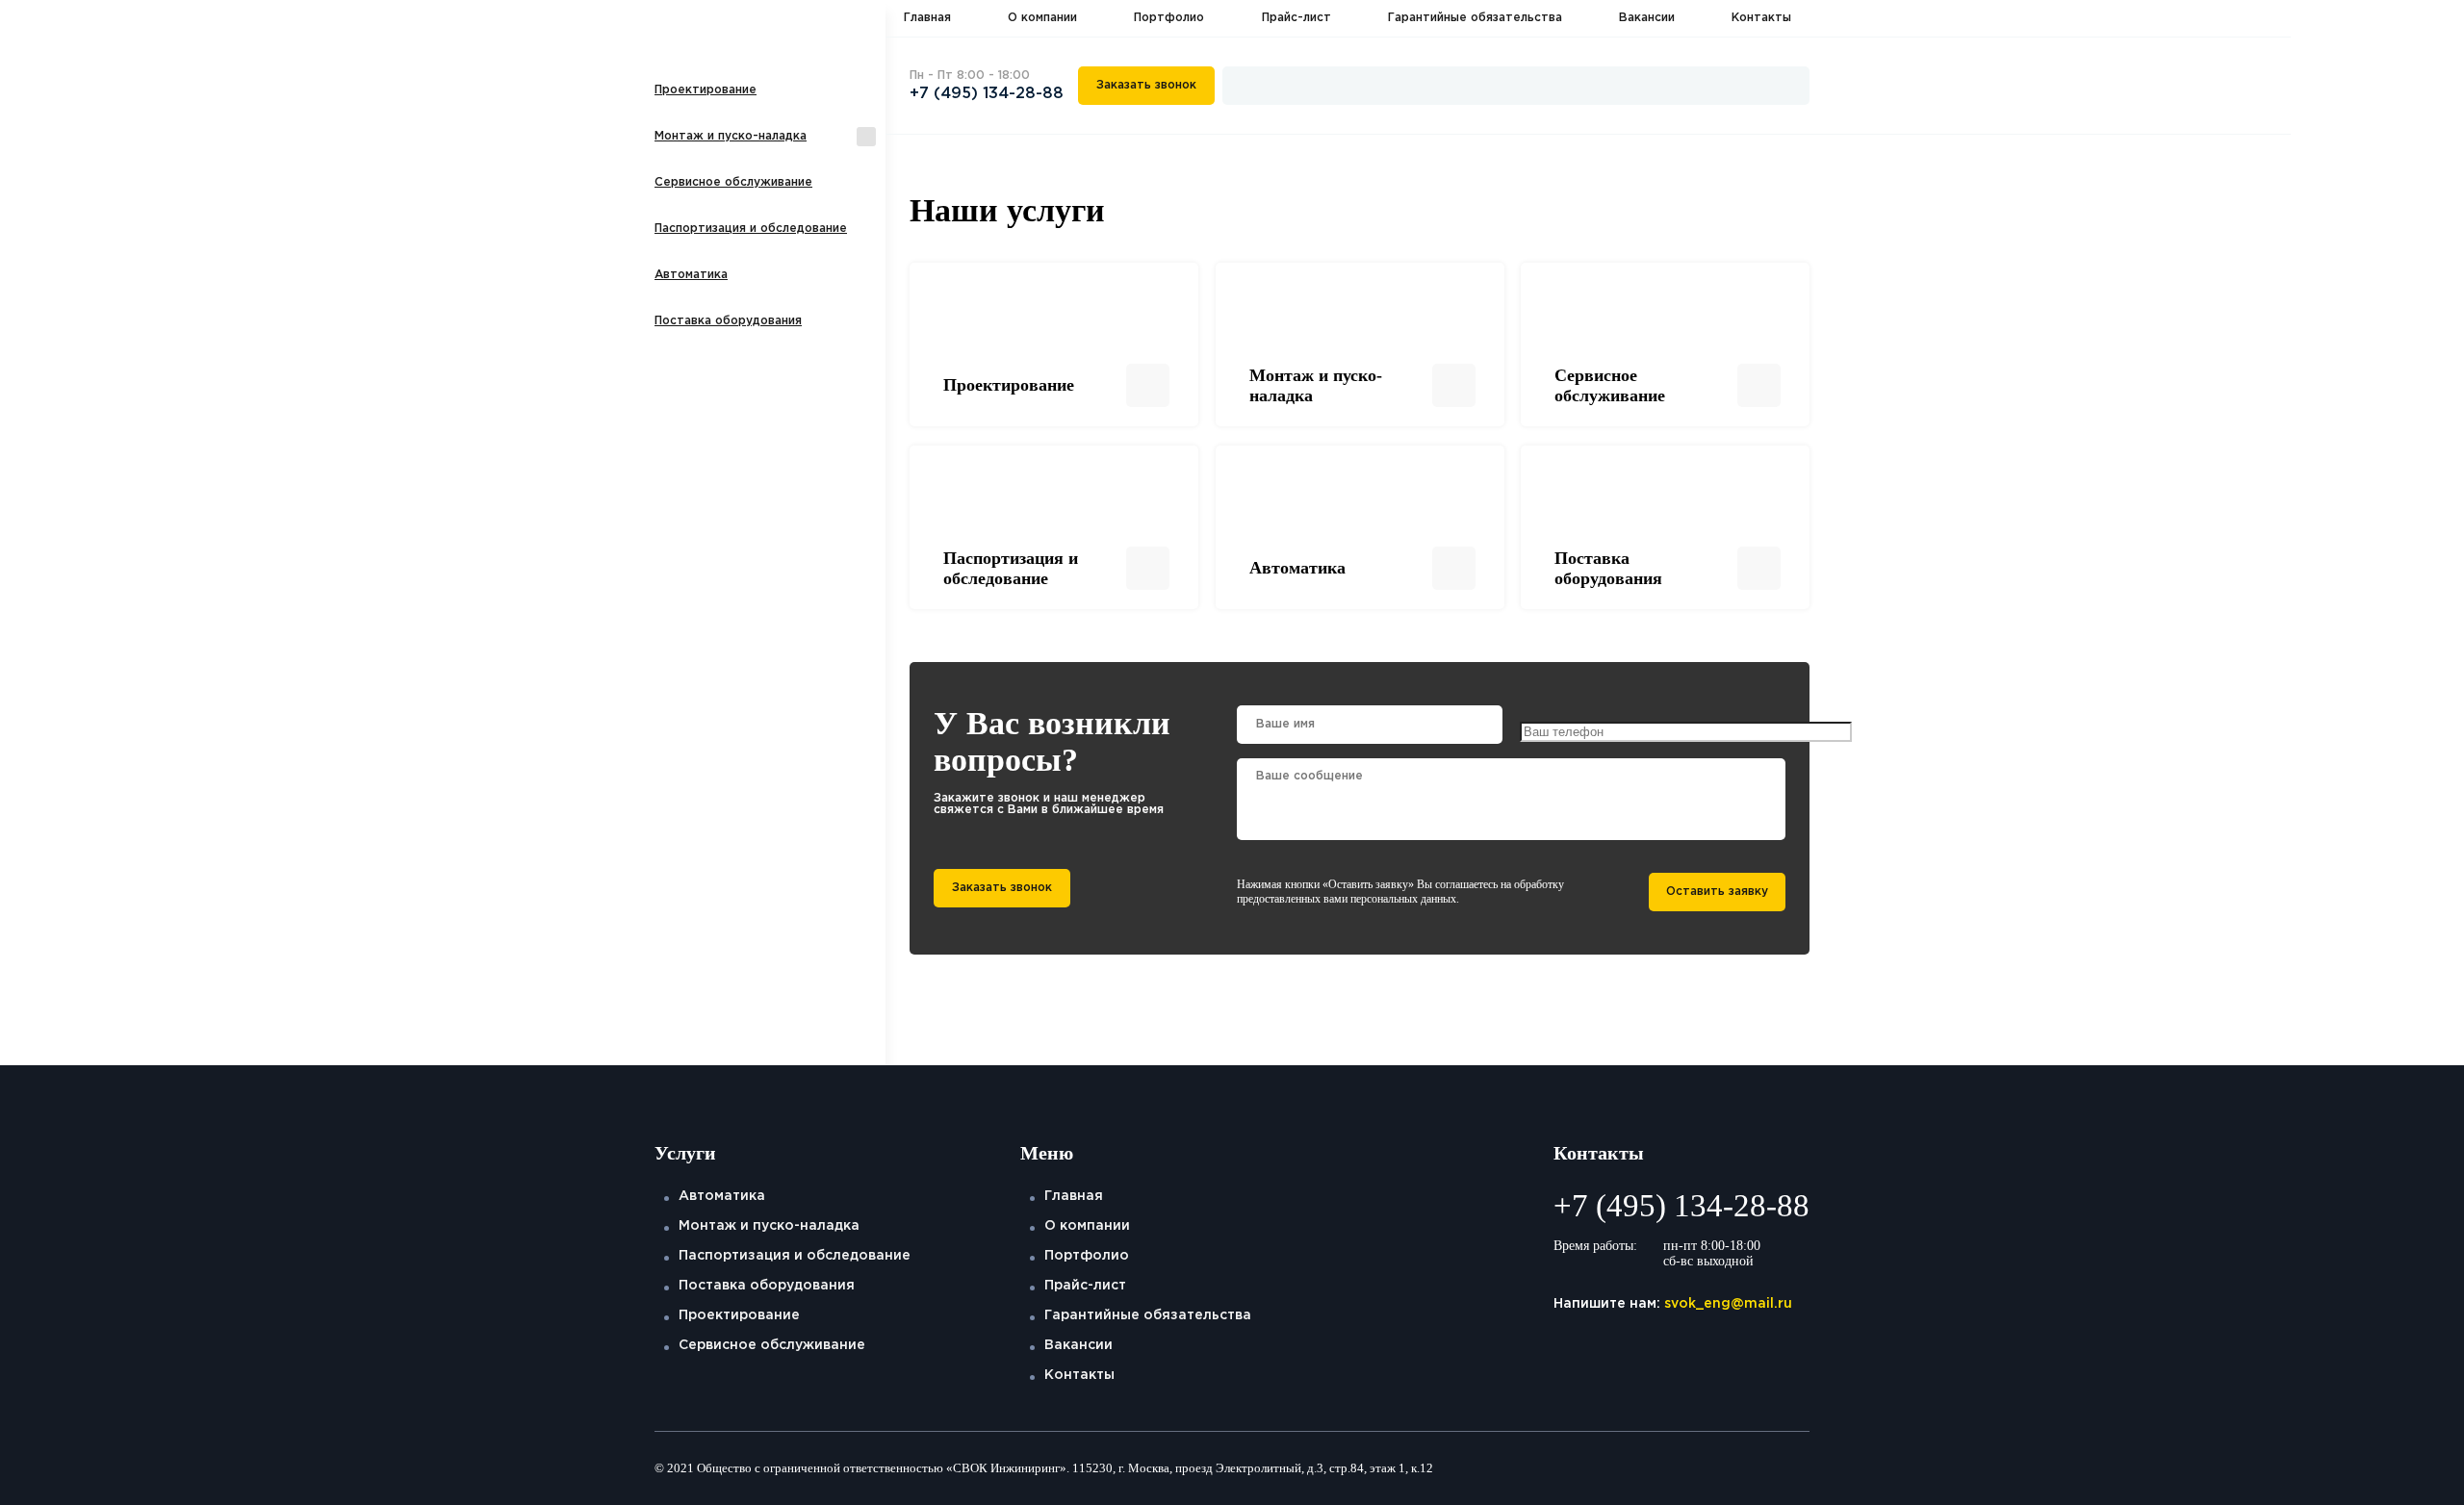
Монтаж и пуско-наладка (731, 136)
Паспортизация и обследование (751, 229)
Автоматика (691, 275)
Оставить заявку (1717, 892)
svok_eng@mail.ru (1728, 1304)
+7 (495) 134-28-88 (987, 94)
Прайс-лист (1296, 18)
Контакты (1761, 18)
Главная (927, 18)
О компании (1042, 18)
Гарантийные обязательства (1475, 18)
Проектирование (706, 90)
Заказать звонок (1146, 85)
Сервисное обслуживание (733, 182)
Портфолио (1169, 18)
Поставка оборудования (728, 321)
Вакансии (1647, 18)
